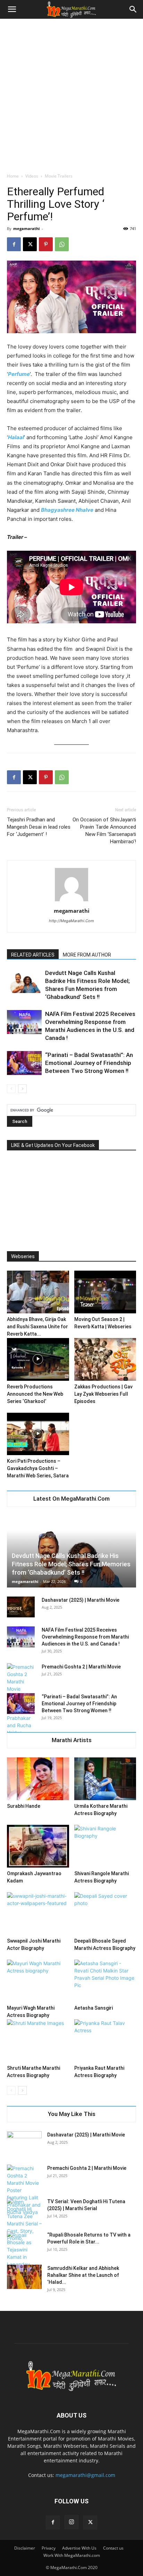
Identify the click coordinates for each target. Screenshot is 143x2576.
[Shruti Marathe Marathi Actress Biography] (38, 2041)
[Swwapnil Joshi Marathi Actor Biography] (38, 1914)
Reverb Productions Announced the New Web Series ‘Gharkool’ (35, 1394)
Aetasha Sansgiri (94, 2008)
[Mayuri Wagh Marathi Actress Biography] (38, 1981)
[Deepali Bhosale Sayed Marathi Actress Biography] (105, 1914)
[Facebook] (14, 244)
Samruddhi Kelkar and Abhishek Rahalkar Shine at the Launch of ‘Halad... (83, 2275)
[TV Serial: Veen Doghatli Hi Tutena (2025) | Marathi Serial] (24, 2220)
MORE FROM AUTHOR (87, 955)
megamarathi (26, 228)
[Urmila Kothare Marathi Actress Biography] (105, 1779)
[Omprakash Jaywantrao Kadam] (38, 1846)
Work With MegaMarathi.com (72, 2555)
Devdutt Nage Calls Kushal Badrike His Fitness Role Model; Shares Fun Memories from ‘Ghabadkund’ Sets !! (71, 1564)
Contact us (113, 2548)
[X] (30, 244)
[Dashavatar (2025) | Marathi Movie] (21, 1607)
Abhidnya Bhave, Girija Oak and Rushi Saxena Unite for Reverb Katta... (37, 1327)
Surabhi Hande (24, 1806)
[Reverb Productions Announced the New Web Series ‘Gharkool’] (38, 1359)
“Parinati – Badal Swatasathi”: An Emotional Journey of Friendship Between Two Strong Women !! (89, 1063)
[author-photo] (71, 901)
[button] (12, 9)
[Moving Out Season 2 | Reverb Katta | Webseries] (105, 1292)
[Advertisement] (71, 94)
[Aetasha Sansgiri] (105, 1981)
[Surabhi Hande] (38, 1779)
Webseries (23, 1256)
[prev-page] (11, 1089)
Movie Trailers (59, 176)
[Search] (133, 9)
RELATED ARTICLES (33, 955)
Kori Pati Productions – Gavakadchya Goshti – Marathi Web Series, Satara (38, 1468)
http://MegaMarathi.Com (71, 921)
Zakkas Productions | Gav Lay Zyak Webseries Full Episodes (103, 1394)
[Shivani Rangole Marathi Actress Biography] (105, 1846)
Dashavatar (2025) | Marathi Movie (81, 1600)
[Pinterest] (46, 244)
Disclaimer (25, 2548)
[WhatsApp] (62, 244)
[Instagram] (71, 2522)
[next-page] (22, 1089)
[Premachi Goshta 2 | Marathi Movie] (24, 2190)
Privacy (49, 2548)
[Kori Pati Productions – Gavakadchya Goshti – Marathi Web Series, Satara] (38, 1434)
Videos (32, 176)
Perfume (19, 374)
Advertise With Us (79, 2548)
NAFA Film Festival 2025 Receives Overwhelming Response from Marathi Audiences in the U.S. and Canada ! (85, 1637)
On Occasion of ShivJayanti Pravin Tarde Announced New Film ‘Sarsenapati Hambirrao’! (104, 831)
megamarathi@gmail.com (85, 2475)
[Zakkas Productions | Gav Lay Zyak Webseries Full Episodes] (105, 1359)
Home (13, 176)
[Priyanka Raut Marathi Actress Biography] (105, 2041)
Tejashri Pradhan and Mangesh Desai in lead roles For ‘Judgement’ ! (39, 827)
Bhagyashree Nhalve (67, 510)
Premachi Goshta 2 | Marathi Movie (81, 1667)
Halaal (16, 437)
